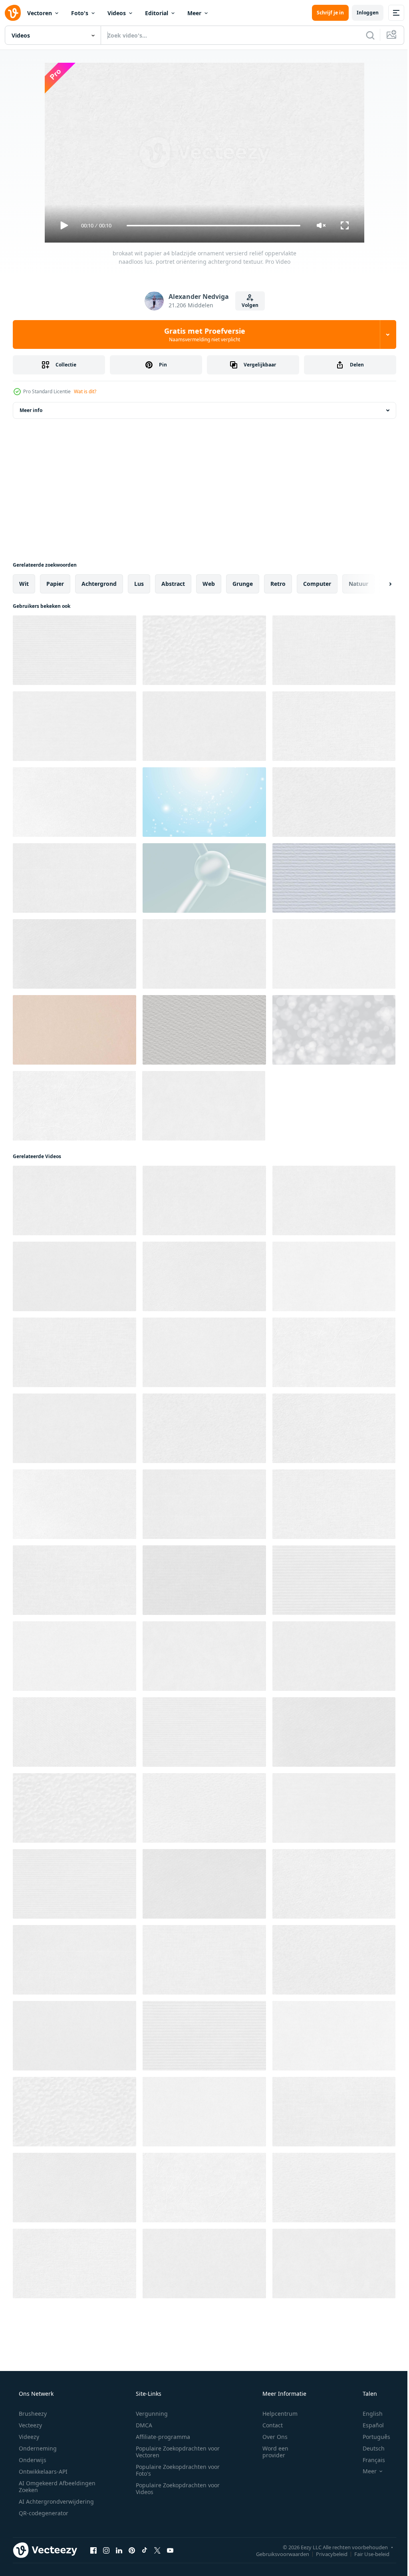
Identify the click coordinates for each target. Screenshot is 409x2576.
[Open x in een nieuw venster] (157, 2550)
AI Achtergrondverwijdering (56, 2501)
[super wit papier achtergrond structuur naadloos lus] (74, 1030)
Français (369, 2460)
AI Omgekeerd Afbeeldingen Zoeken (47, 2486)
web (209, 584)
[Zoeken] (364, 35)
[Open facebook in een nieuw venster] (93, 2550)
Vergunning (149, 2414)
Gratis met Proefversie (202, 334)
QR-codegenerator (43, 2513)
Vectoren (40, 13)
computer (317, 584)
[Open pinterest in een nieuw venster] (132, 2550)
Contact (267, 2425)
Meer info (31, 410)
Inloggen (362, 13)
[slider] (210, 226)
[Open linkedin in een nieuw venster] (119, 2550)
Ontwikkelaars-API (42, 2471)
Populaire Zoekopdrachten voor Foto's (175, 2470)
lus (139, 584)
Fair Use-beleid (366, 2554)
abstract (173, 584)
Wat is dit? (85, 391)
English (367, 2414)
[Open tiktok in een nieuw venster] (145, 2550)
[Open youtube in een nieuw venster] (170, 2550)
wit (24, 584)
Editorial (157, 13)
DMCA (141, 2425)
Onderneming (37, 2448)
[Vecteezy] (13, 13)
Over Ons (270, 2437)
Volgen (247, 305)
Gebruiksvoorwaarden (277, 2554)
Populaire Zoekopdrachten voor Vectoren (175, 2452)
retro (278, 584)
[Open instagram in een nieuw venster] (106, 2550)
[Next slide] (377, 584)
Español (368, 2425)
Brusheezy (32, 2414)
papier (55, 584)
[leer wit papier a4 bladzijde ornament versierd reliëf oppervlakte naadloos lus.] (204, 2188)
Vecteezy (30, 2425)
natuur (358, 584)
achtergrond (99, 584)
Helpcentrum (275, 2414)
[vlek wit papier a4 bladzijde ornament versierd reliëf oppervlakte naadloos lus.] (334, 2188)
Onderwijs (32, 2460)
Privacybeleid (326, 2554)
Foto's (80, 13)
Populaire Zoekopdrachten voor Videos (175, 2488)
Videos (117, 13)
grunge (243, 584)
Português (371, 2437)
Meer (194, 13)
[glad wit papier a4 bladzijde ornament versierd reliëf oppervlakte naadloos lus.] (74, 2036)
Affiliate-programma (160, 2437)
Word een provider (270, 2452)
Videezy (28, 2437)
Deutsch (368, 2448)
